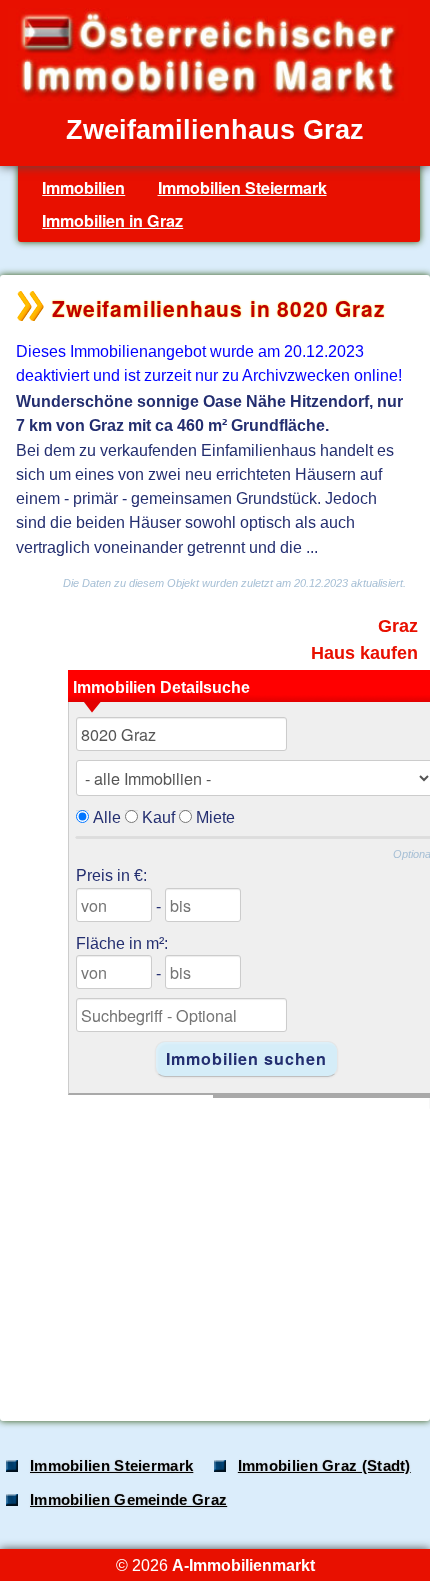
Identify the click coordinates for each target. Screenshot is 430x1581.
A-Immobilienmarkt (243, 1565)
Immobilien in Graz (112, 220)
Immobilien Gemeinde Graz (128, 1500)
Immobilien (83, 187)
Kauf (158, 817)
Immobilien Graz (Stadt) (324, 1466)
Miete (215, 817)
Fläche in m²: (122, 943)
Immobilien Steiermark (242, 187)
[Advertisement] (213, 1249)
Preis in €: (111, 875)
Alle (107, 817)
